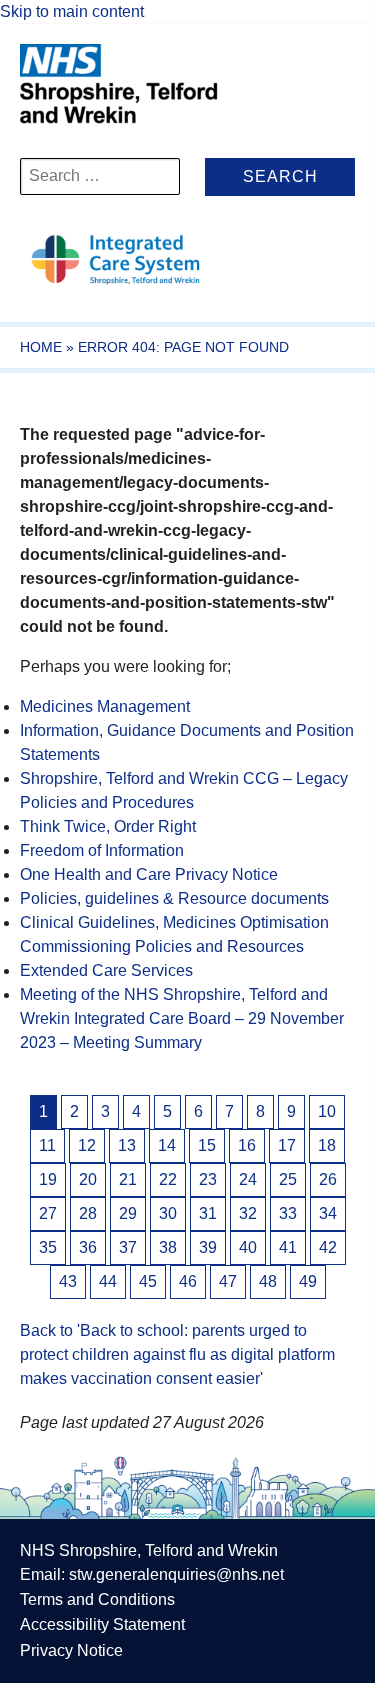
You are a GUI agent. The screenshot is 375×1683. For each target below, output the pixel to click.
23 (208, 1179)
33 (288, 1213)
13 (127, 1145)
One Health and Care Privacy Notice (149, 874)
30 (168, 1213)
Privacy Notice (71, 1650)
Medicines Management (105, 706)
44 (108, 1281)
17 (287, 1145)
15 (207, 1145)
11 (47, 1145)
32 (248, 1213)
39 (208, 1247)
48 (268, 1281)
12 (87, 1145)
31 (208, 1213)
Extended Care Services (106, 970)
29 (128, 1213)
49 (308, 1281)
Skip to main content (72, 11)
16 (247, 1145)
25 (288, 1179)
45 (148, 1281)
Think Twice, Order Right (108, 826)
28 (88, 1213)
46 (188, 1281)
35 (48, 1247)
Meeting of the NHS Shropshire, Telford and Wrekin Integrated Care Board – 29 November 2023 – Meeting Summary (182, 1018)
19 (48, 1179)
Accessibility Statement (102, 1624)
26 (328, 1179)
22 (168, 1179)
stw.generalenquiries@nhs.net (176, 1574)
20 (88, 1179)
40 (248, 1247)
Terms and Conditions (97, 1599)
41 (288, 1247)
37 (128, 1247)
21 (128, 1179)
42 (328, 1247)
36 (88, 1247)
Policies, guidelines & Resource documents (174, 898)
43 (68, 1281)
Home (41, 347)
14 (167, 1145)
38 (168, 1247)
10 (327, 1111)
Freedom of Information (102, 850)
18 (327, 1145)
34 (328, 1213)
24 (248, 1179)
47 (228, 1281)
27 (48, 1213)
